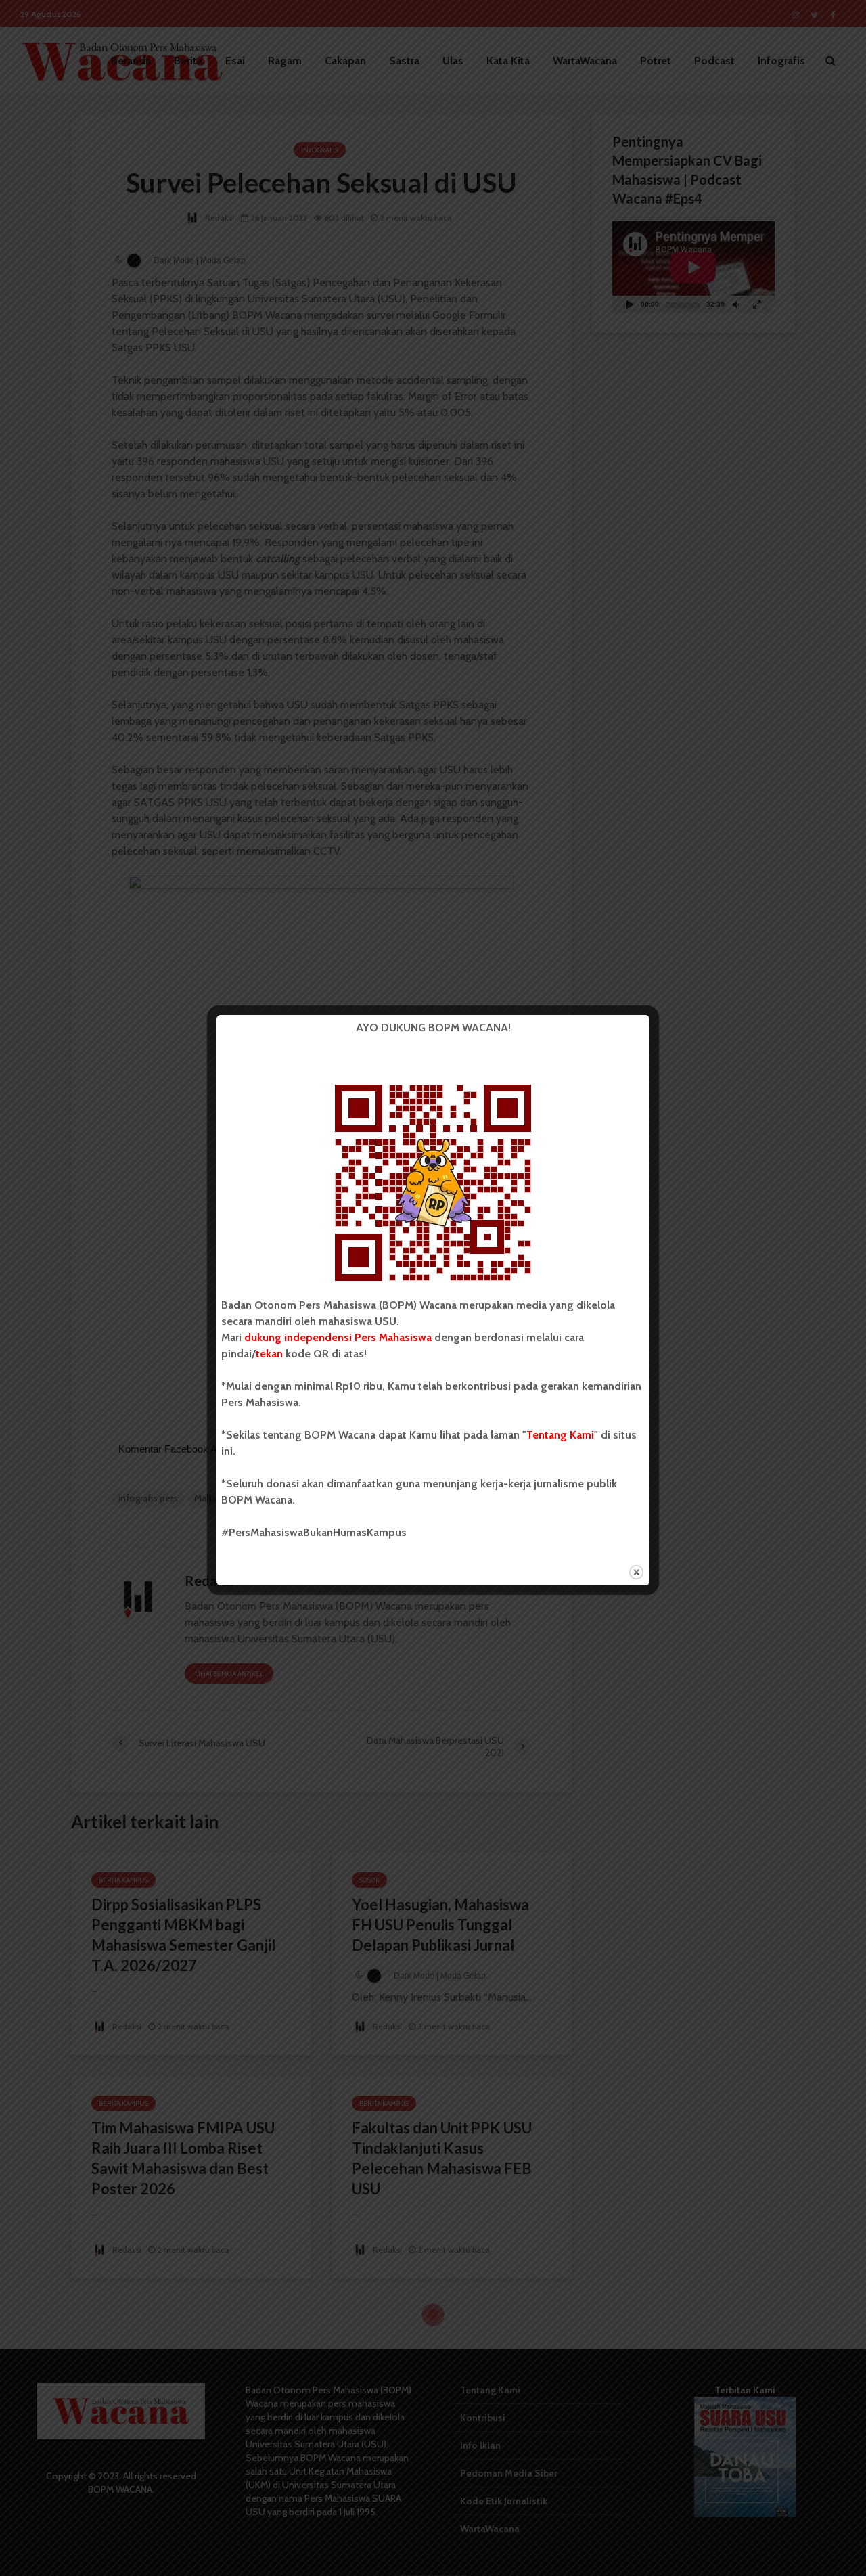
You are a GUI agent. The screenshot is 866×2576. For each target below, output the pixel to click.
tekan (269, 1354)
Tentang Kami (560, 1435)
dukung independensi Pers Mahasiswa (338, 1337)
